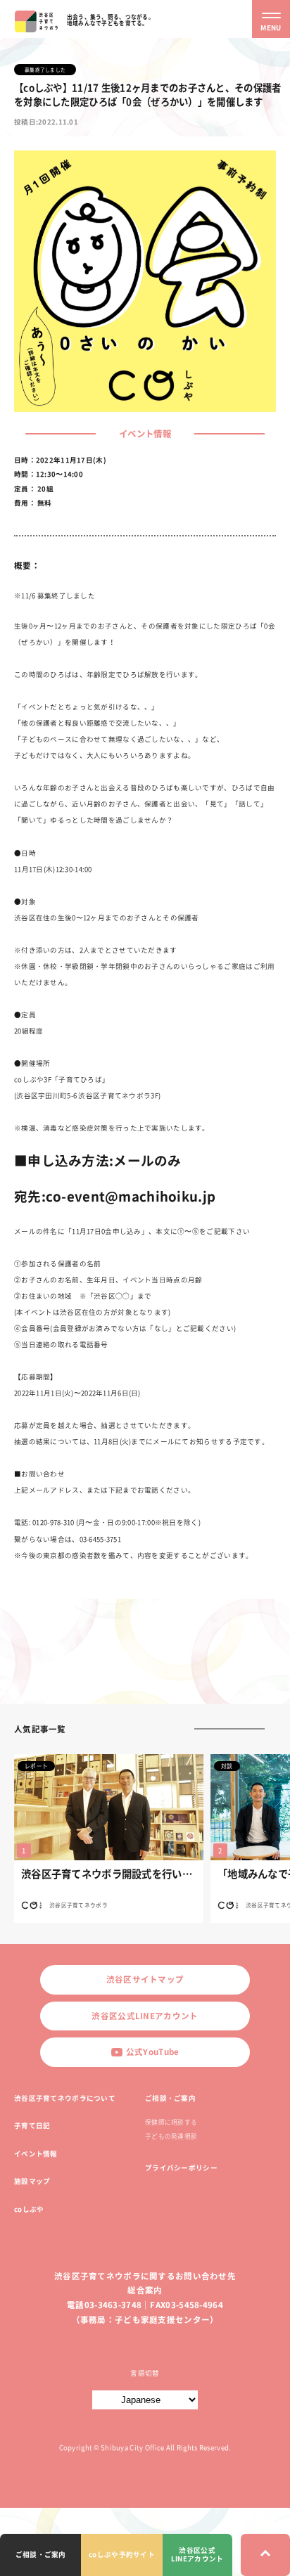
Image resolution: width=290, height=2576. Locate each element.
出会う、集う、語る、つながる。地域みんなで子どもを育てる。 (111, 20)
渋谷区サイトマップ (145, 1979)
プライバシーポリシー (181, 2168)
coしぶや (29, 2209)
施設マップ (32, 2181)
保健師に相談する (171, 2122)
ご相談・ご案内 (170, 2098)
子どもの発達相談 (171, 2136)
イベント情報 (36, 2153)
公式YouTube (153, 2052)
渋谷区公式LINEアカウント (145, 2016)
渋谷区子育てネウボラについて (65, 2098)
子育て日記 (32, 2125)
